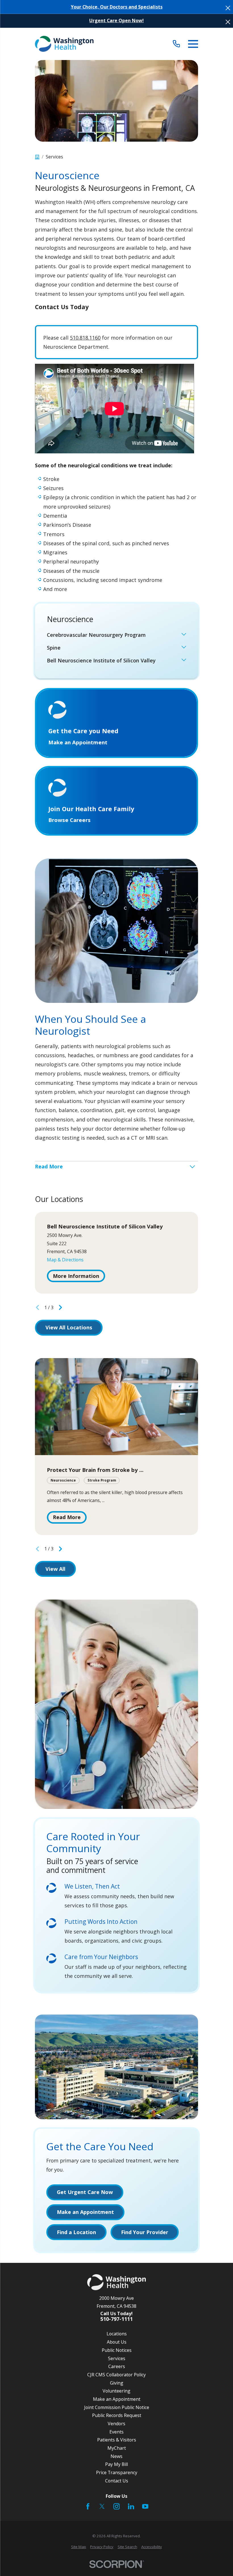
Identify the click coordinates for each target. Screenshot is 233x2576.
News (116, 2456)
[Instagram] (116, 2506)
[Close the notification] (228, 8)
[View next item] (61, 1307)
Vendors (116, 2424)
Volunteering (116, 2391)
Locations (117, 2334)
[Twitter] (102, 2506)
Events (116, 2432)
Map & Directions (65, 1260)
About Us (117, 2342)
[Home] (64, 44)
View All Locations (69, 1327)
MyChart (117, 2448)
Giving (117, 2383)
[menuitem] (113, 635)
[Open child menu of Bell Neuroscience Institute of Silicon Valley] (184, 661)
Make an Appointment (117, 2399)
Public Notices (117, 2350)
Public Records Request (117, 2415)
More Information (76, 1276)
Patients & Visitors (117, 2440)
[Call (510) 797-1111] (176, 44)
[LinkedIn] (131, 2506)
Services (117, 2358)
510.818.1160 (85, 338)
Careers (117, 2366)
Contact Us (117, 2481)
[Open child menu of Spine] (184, 648)
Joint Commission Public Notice (117, 2407)
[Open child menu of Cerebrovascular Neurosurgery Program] (184, 635)
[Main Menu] (193, 44)
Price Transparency (117, 2472)
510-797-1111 (116, 2319)
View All (55, 1569)
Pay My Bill (116, 2464)
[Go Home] (37, 157)
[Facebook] (88, 2506)
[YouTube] (145, 2506)
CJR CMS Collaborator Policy (116, 2375)
